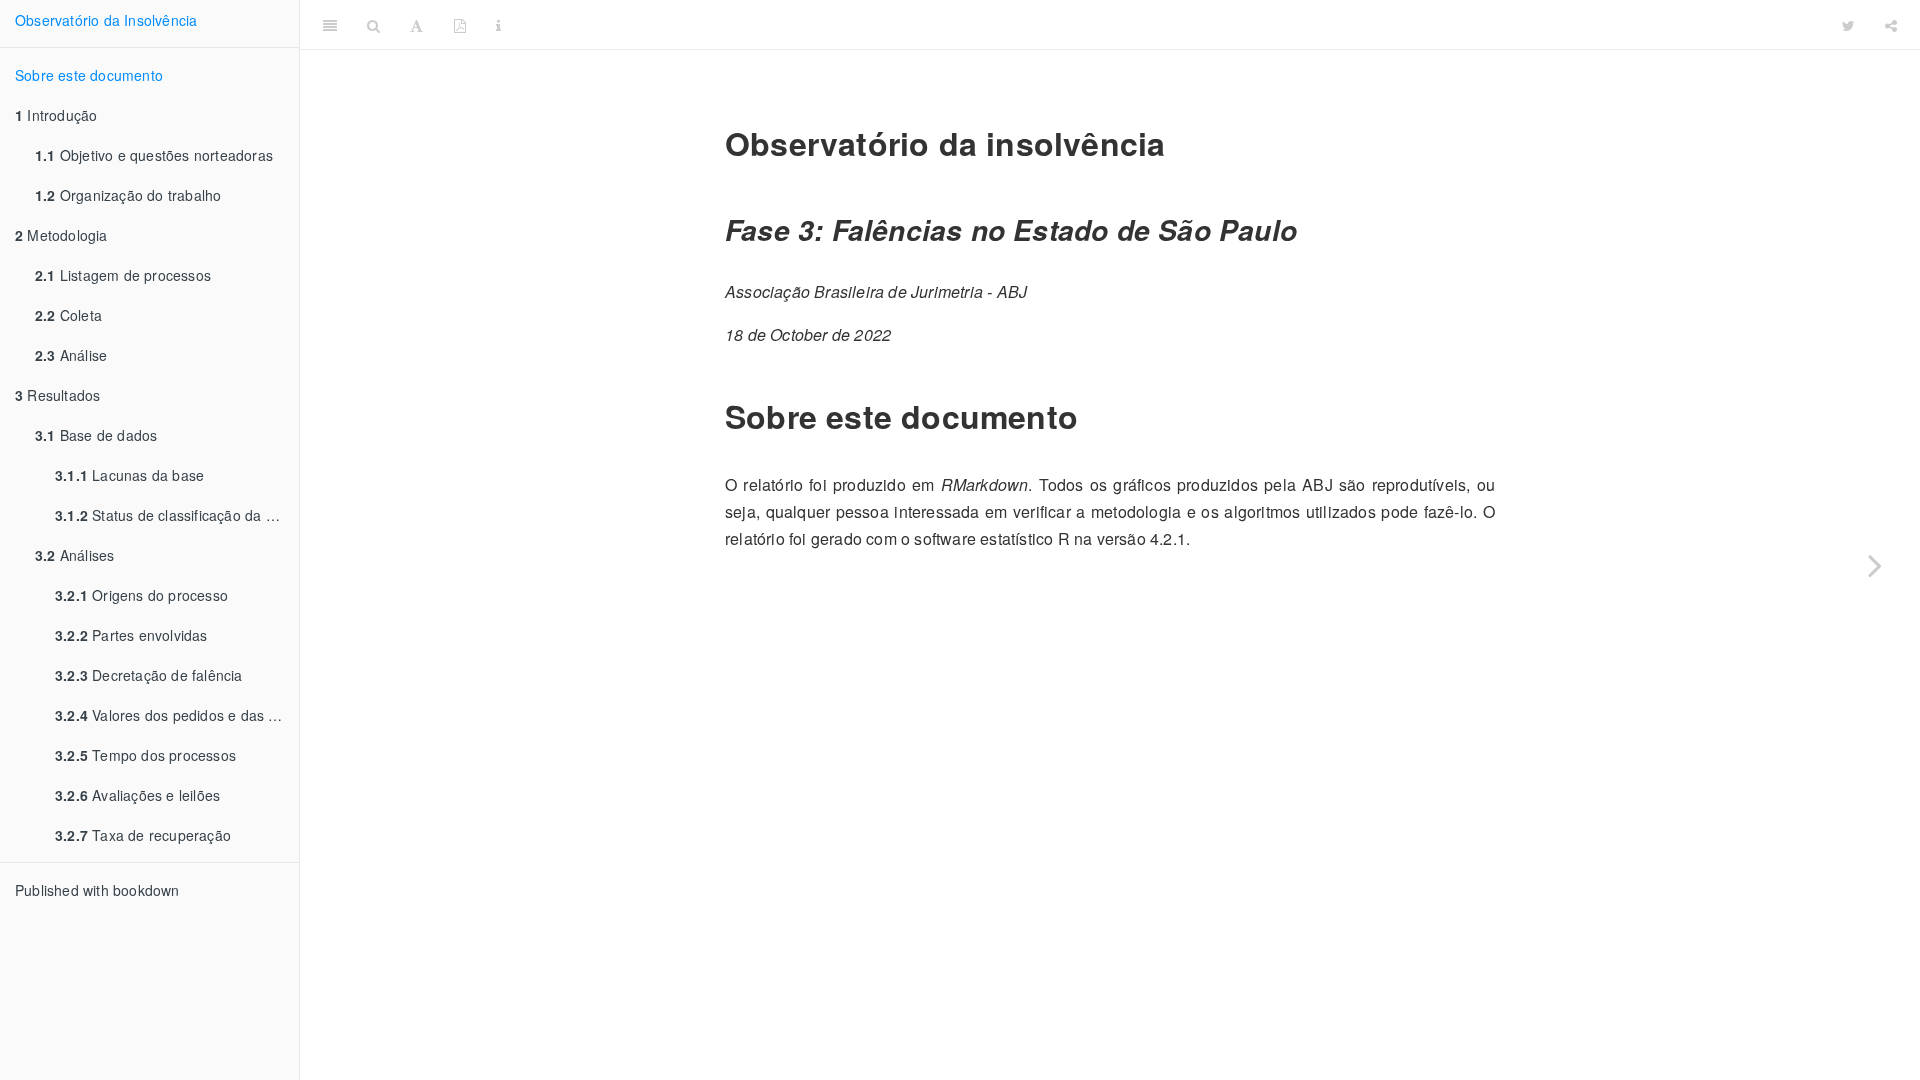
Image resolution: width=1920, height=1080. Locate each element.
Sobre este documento (89, 75)
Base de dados (96, 435)
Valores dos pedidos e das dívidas (177, 715)
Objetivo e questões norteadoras (154, 155)
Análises (74, 555)
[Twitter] (1848, 25)
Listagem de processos (123, 275)
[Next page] (1875, 565)
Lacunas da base (129, 475)
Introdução (56, 115)
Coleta (68, 315)
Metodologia (61, 235)
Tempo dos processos (145, 755)
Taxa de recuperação (143, 835)
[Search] (373, 25)
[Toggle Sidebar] (330, 25)
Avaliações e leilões (137, 795)
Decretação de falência (149, 675)
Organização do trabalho (128, 195)
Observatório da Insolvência (106, 20)
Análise (71, 355)
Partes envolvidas (131, 635)
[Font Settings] (416, 25)
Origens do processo (141, 595)
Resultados (57, 395)
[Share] (1891, 25)
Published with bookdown (97, 890)
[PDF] (460, 25)
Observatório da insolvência (1171, 24)
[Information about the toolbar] (498, 25)
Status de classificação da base (176, 515)
